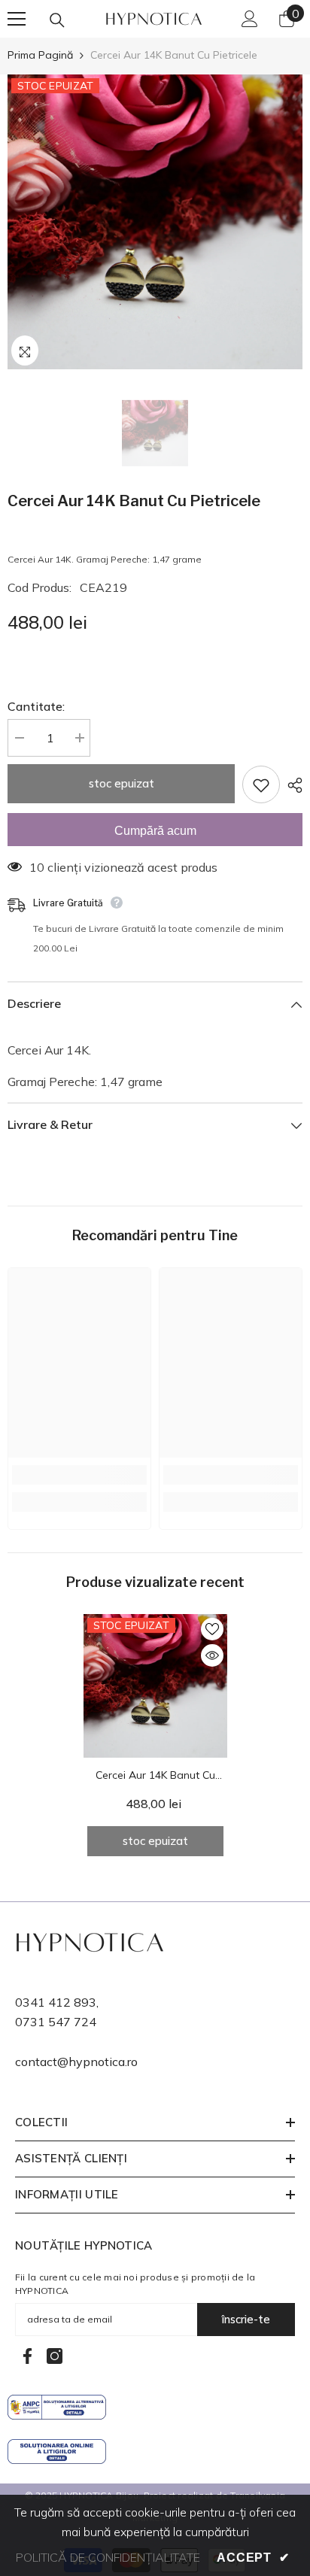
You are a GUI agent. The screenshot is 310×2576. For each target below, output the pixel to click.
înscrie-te (246, 2319)
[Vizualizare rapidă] (212, 1655)
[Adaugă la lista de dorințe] (261, 784)
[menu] (17, 19)
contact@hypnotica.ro (76, 2062)
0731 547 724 (56, 2022)
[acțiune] (291, 785)
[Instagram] (55, 2356)
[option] (155, 222)
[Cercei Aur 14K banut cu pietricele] (155, 1686)
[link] (79, 1475)
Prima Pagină (40, 55)
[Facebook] (27, 2356)
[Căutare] (57, 20)
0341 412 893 (56, 2002)
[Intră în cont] (250, 19)
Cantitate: (36, 706)
